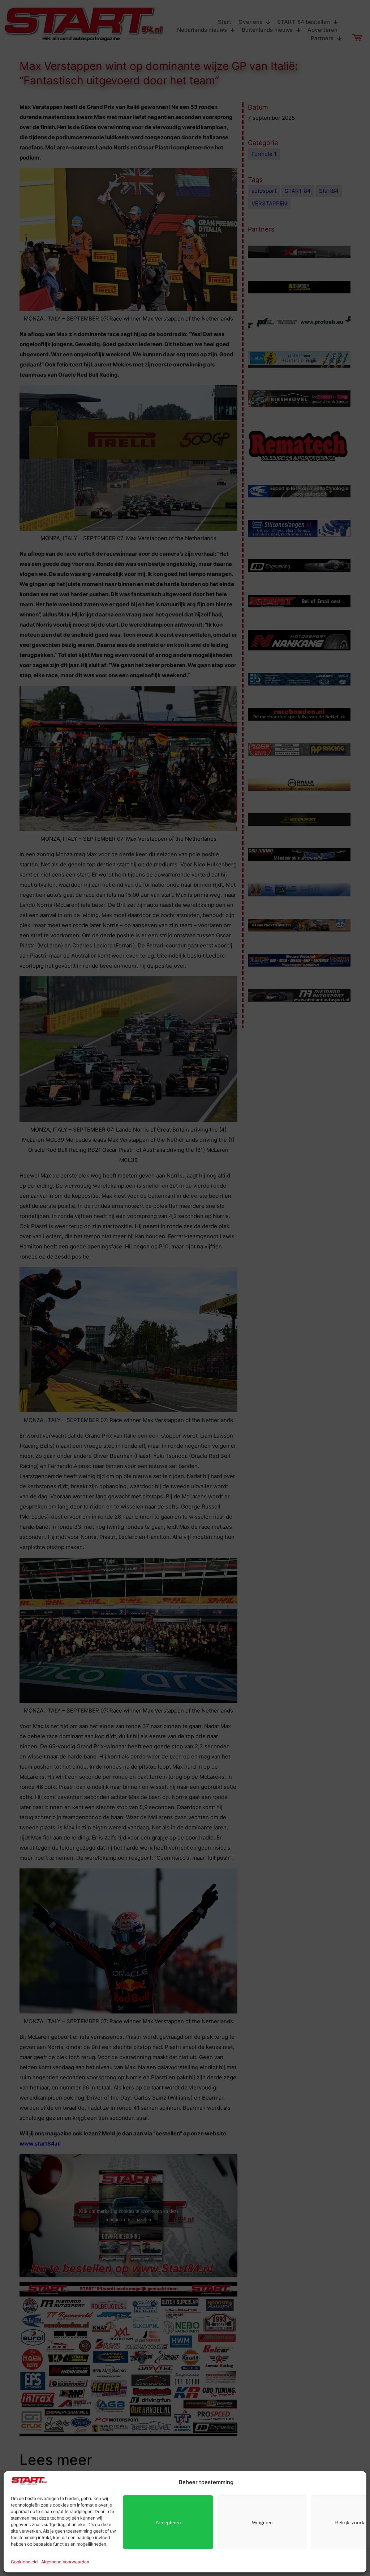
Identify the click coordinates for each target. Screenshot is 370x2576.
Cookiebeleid (24, 2562)
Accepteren (168, 2522)
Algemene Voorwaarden (65, 2562)
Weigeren (262, 2522)
